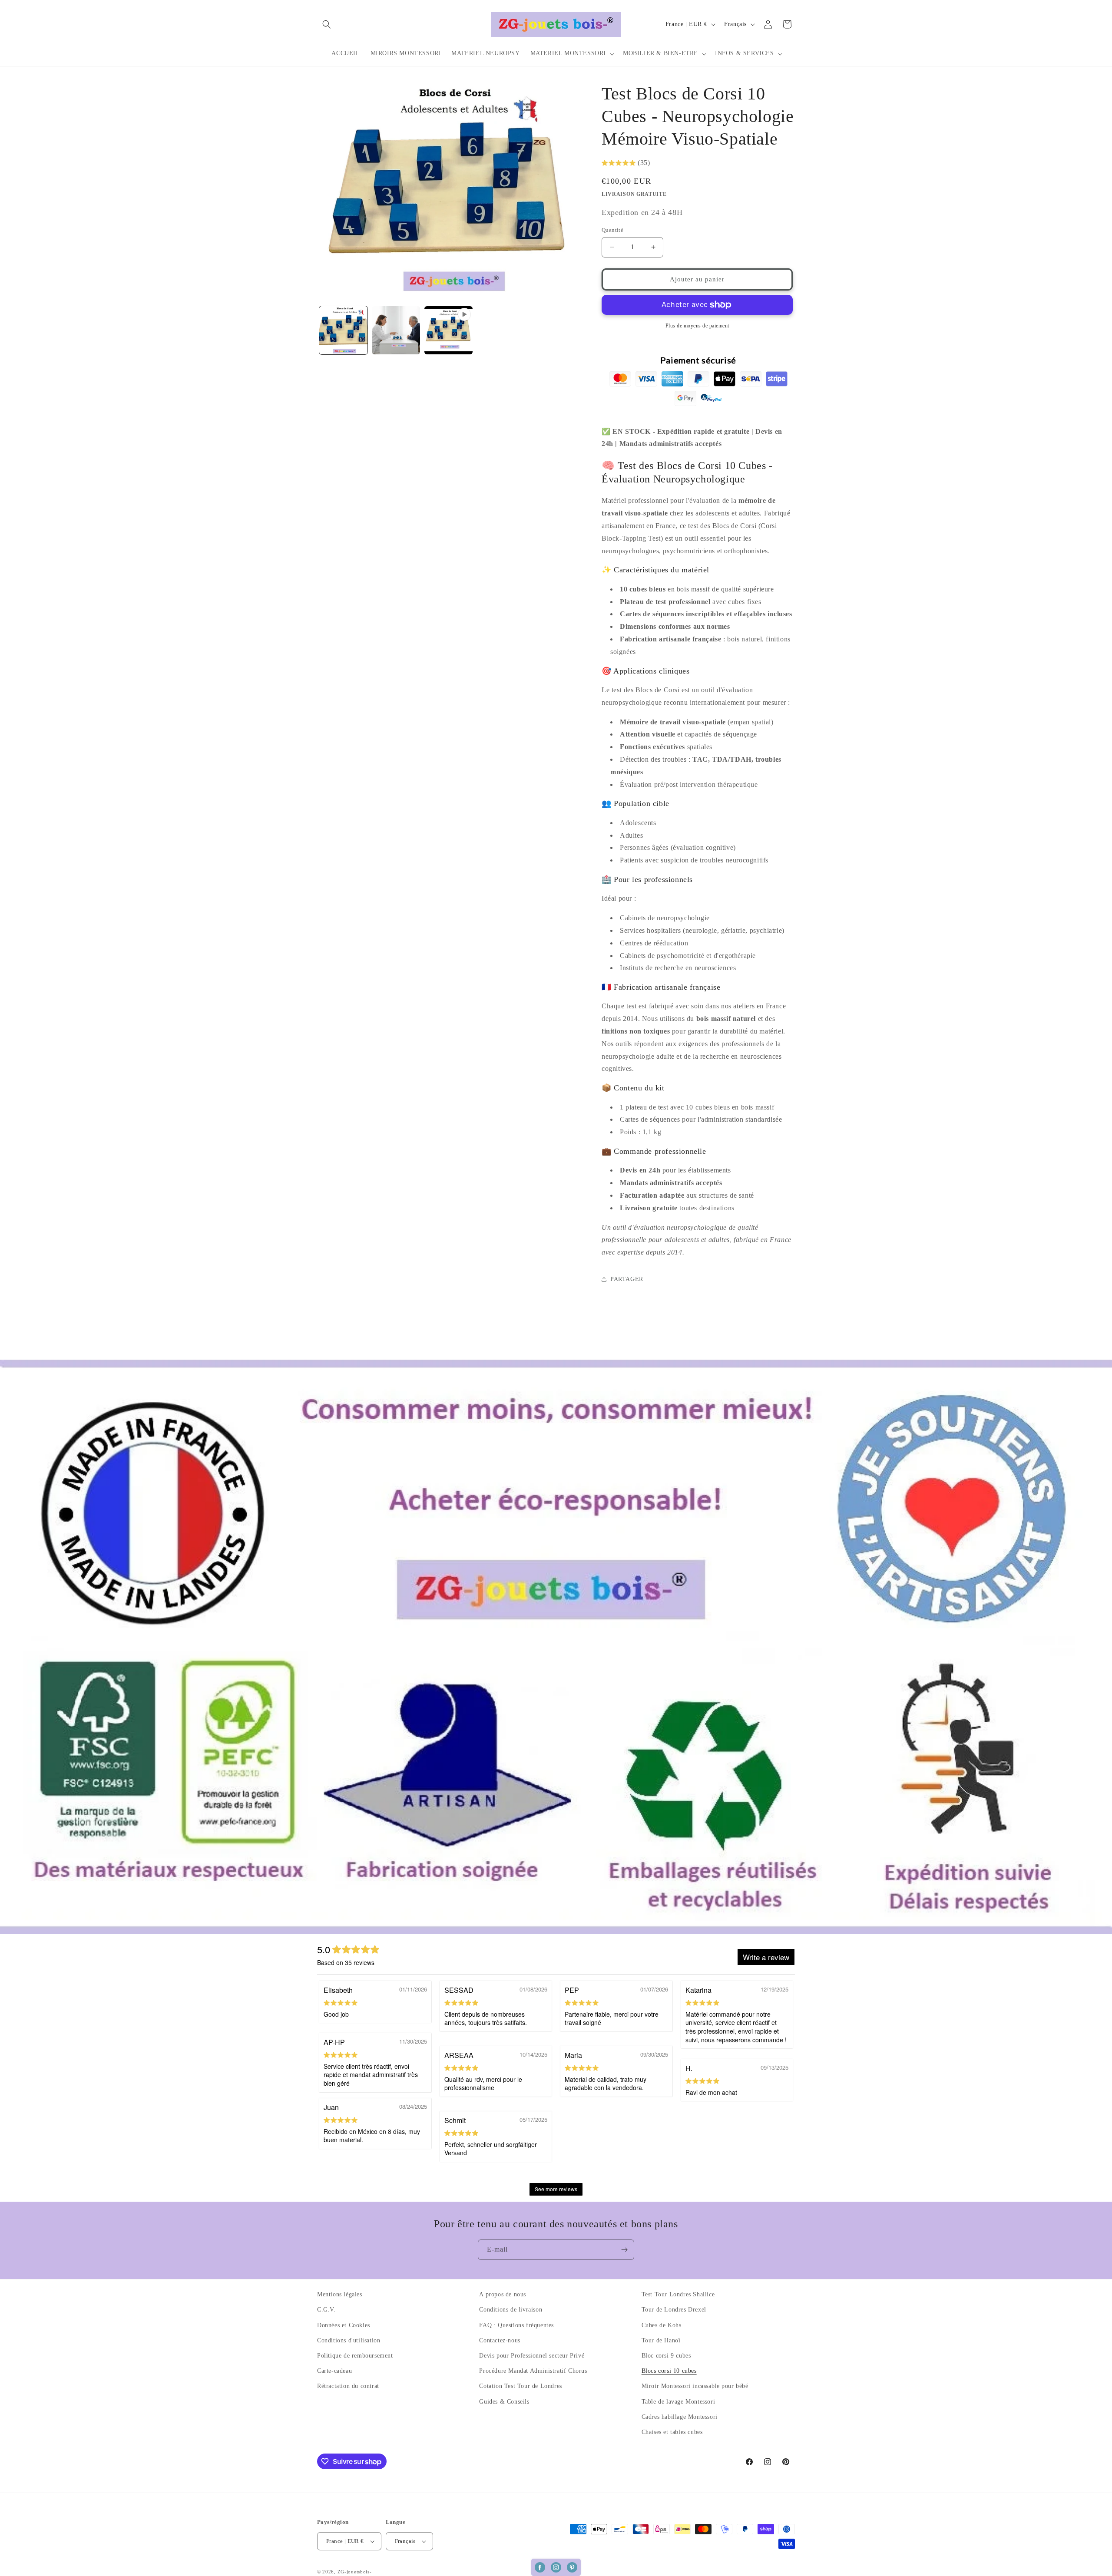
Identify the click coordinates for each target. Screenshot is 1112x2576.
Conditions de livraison (511, 2310)
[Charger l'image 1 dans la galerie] (343, 330)
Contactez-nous (500, 2340)
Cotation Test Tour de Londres (520, 2386)
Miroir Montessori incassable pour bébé (695, 2386)
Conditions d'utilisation (349, 2340)
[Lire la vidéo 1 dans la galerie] (448, 330)
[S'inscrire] (624, 2250)
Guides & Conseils (504, 2402)
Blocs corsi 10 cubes (669, 2371)
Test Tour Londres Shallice (678, 2294)
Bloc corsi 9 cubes (666, 2356)
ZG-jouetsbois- (355, 2572)
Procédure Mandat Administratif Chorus (533, 2371)
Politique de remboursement (355, 2356)
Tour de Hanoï (661, 2340)
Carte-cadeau (334, 2371)
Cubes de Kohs (662, 2325)
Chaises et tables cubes (672, 2432)
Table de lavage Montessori (678, 2402)
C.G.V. (326, 2310)
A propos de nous (503, 2294)
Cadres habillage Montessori (680, 2417)
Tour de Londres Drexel (674, 2310)
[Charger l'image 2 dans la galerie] (396, 330)
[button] (327, 24)
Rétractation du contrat (348, 2386)
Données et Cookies (344, 2325)
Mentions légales (340, 2294)
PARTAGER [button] (627, 1279)
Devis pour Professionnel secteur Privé (532, 2356)
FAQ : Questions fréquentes (516, 2325)
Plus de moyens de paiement (697, 326)
